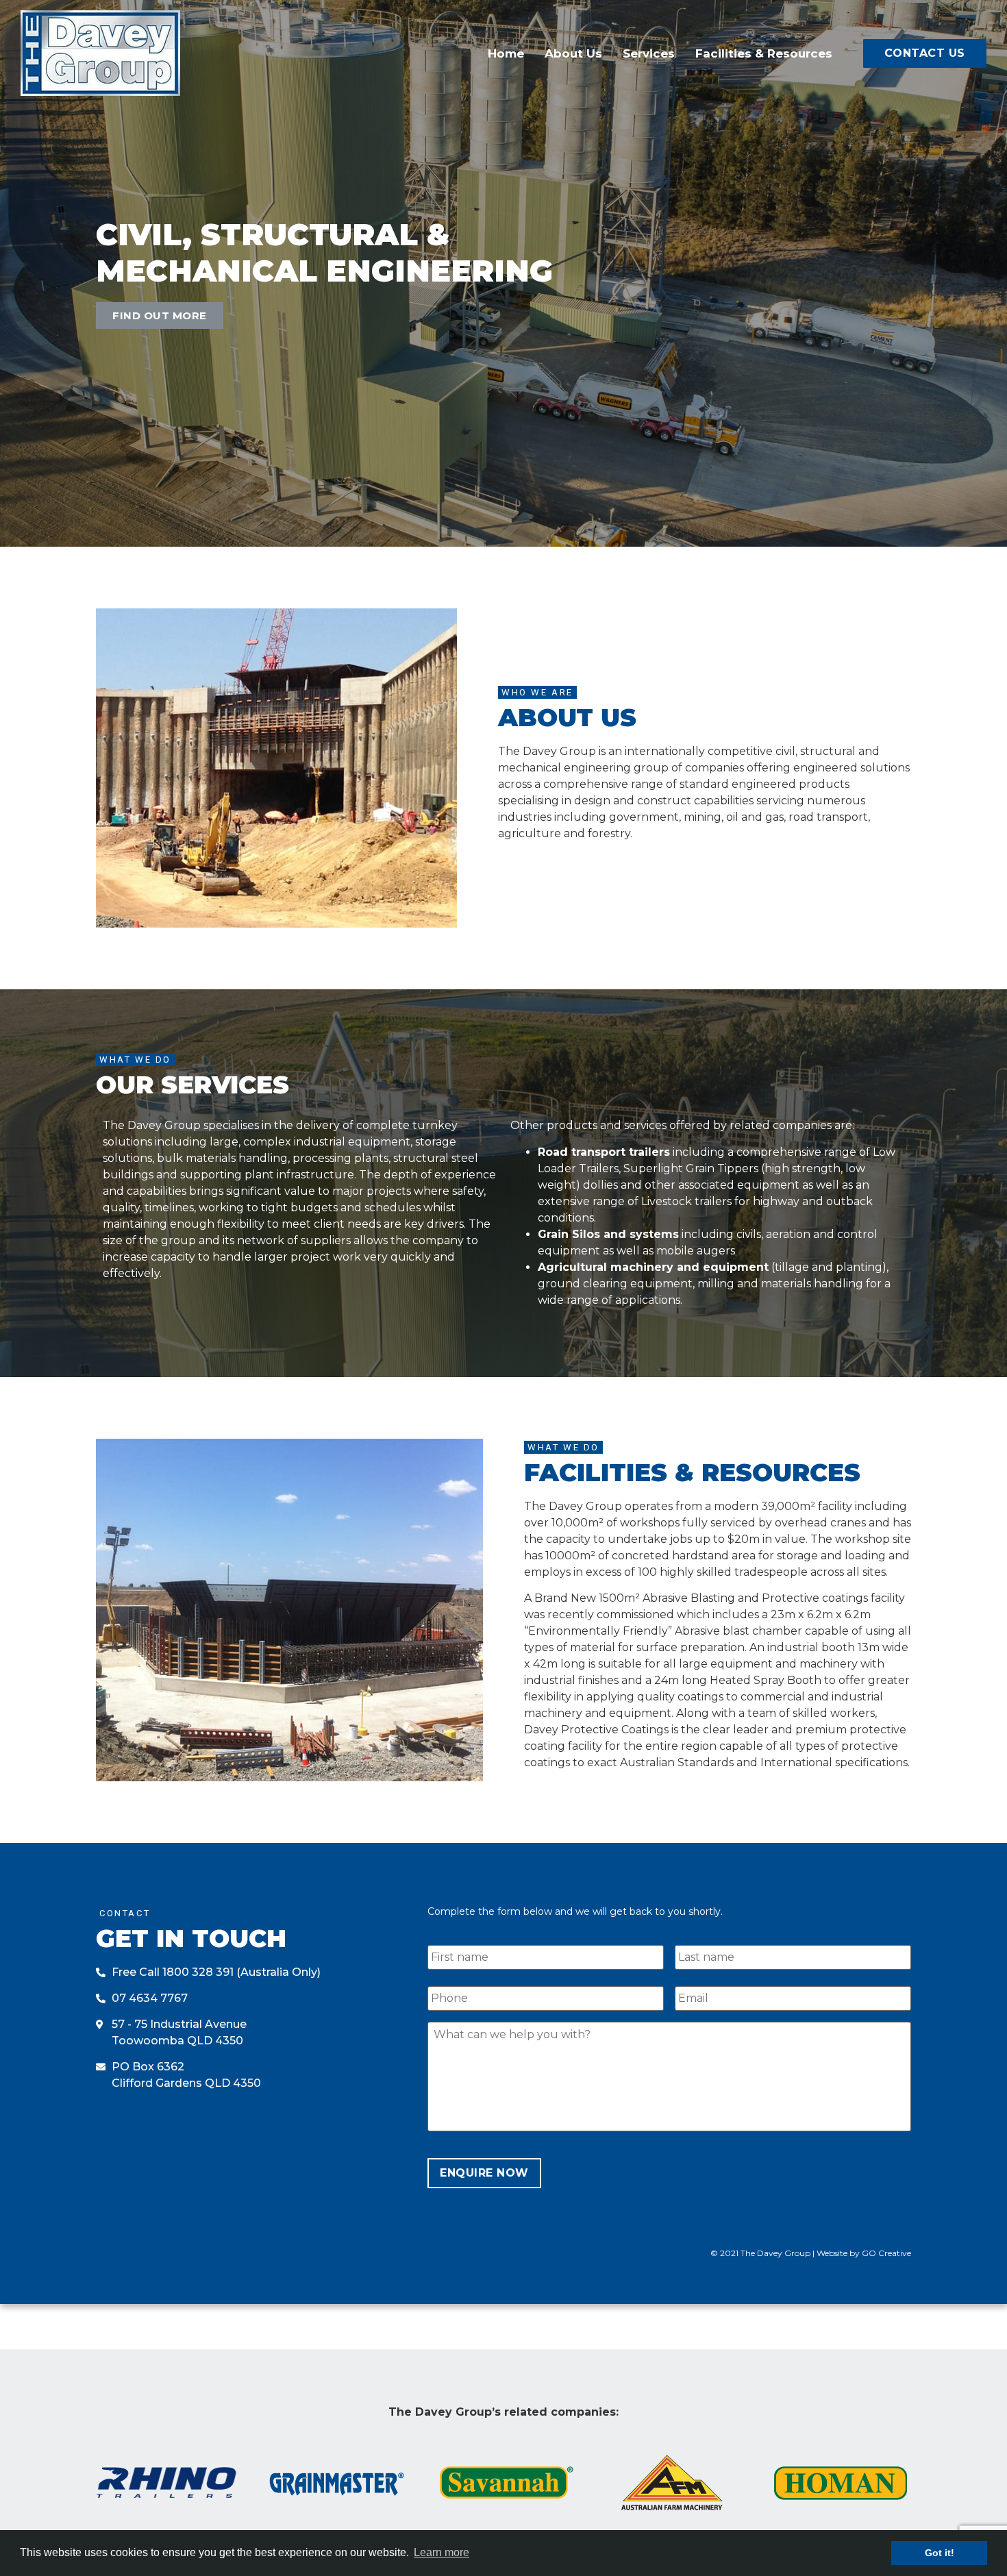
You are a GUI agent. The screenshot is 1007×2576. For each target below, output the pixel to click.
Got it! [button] (940, 2553)
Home (506, 53)
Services (649, 53)
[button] (925, 53)
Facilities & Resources (764, 53)
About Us (573, 53)
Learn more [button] (442, 2552)
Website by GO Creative (864, 2253)
